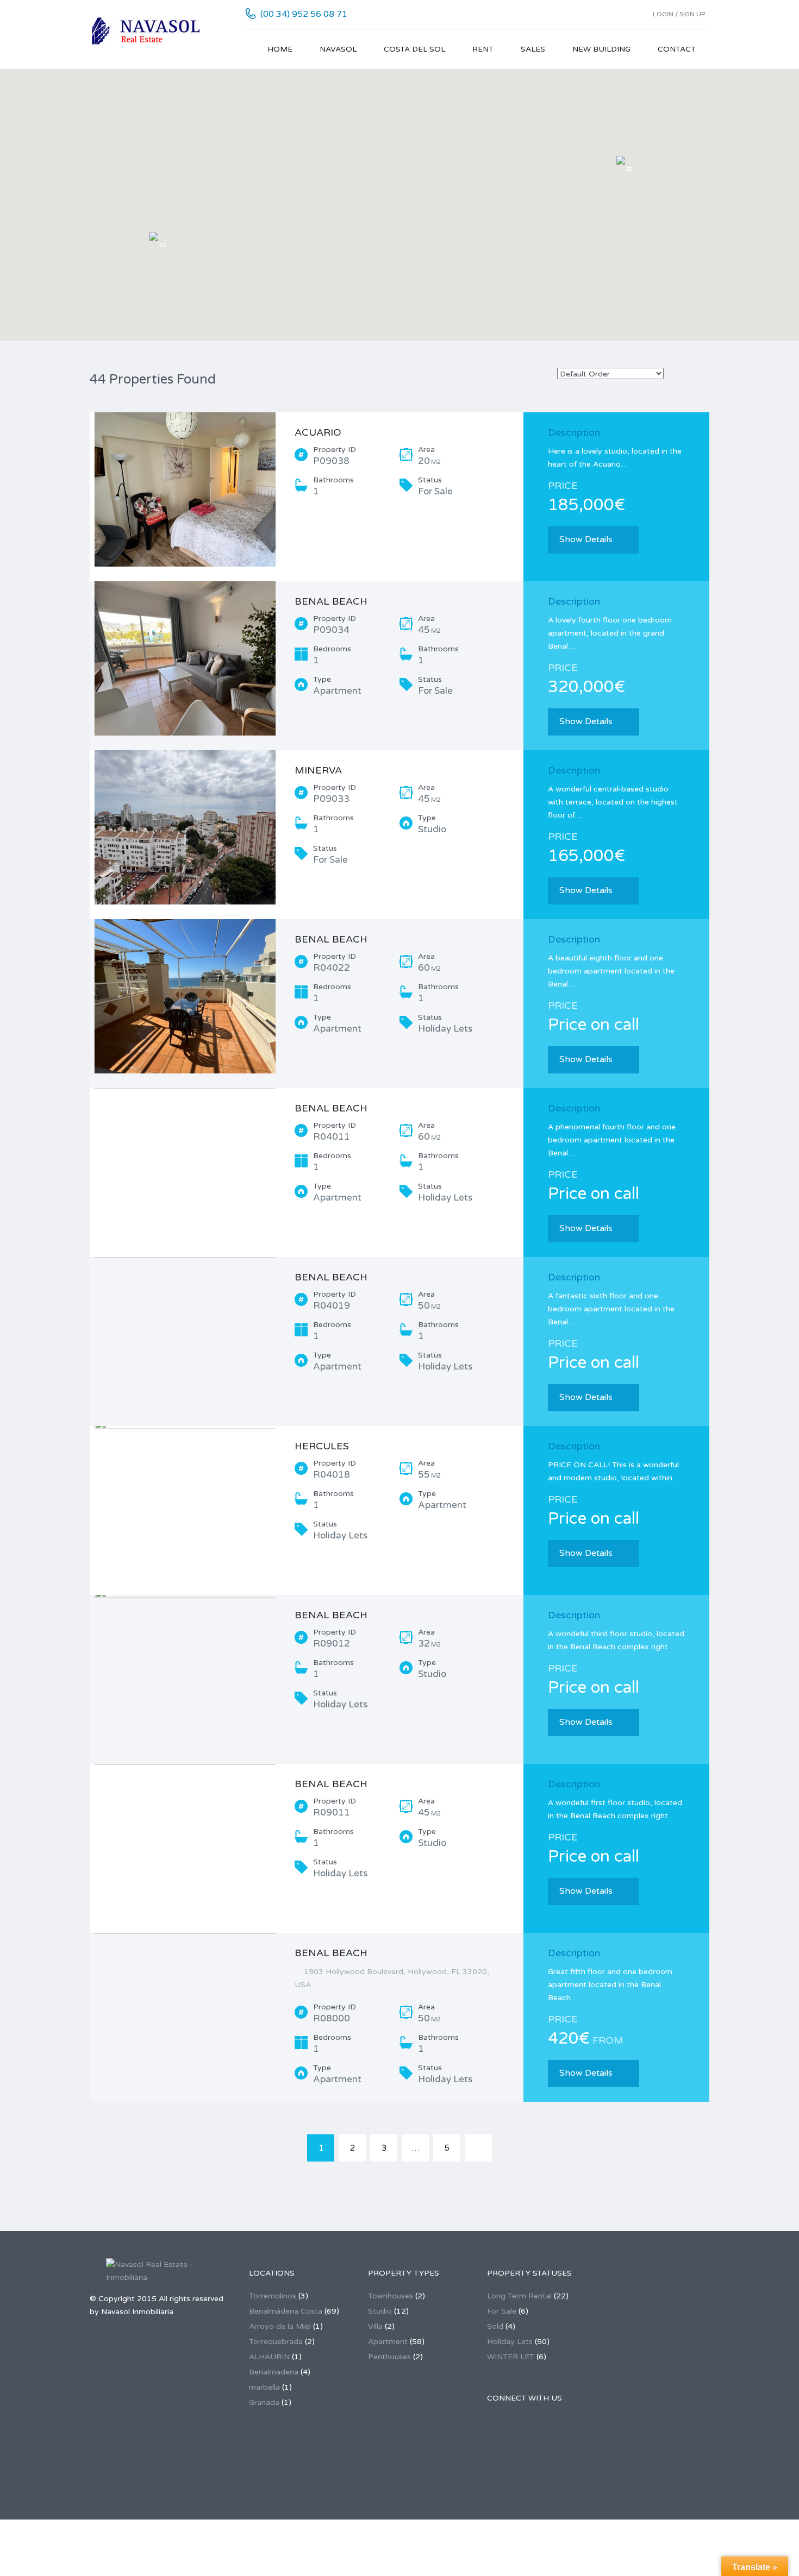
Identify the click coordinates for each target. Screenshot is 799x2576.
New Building (601, 49)
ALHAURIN (269, 2357)
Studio (380, 2311)
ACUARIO (318, 432)
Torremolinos (273, 2296)
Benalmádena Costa (286, 2311)
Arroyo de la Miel (280, 2326)
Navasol (338, 49)
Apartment (388, 2342)
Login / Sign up (679, 14)
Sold (495, 2326)
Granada (264, 2402)
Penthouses (389, 2357)
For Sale (502, 2311)
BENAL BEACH (331, 601)
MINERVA (318, 770)
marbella (264, 2387)
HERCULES (322, 1446)
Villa (375, 2326)
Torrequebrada (276, 2342)
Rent (483, 49)
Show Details (586, 539)
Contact (677, 49)
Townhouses (391, 2296)
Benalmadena (274, 2372)
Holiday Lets (510, 2342)
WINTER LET (511, 2357)
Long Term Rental (519, 2296)
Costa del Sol (414, 49)
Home (280, 49)
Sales (533, 49)
